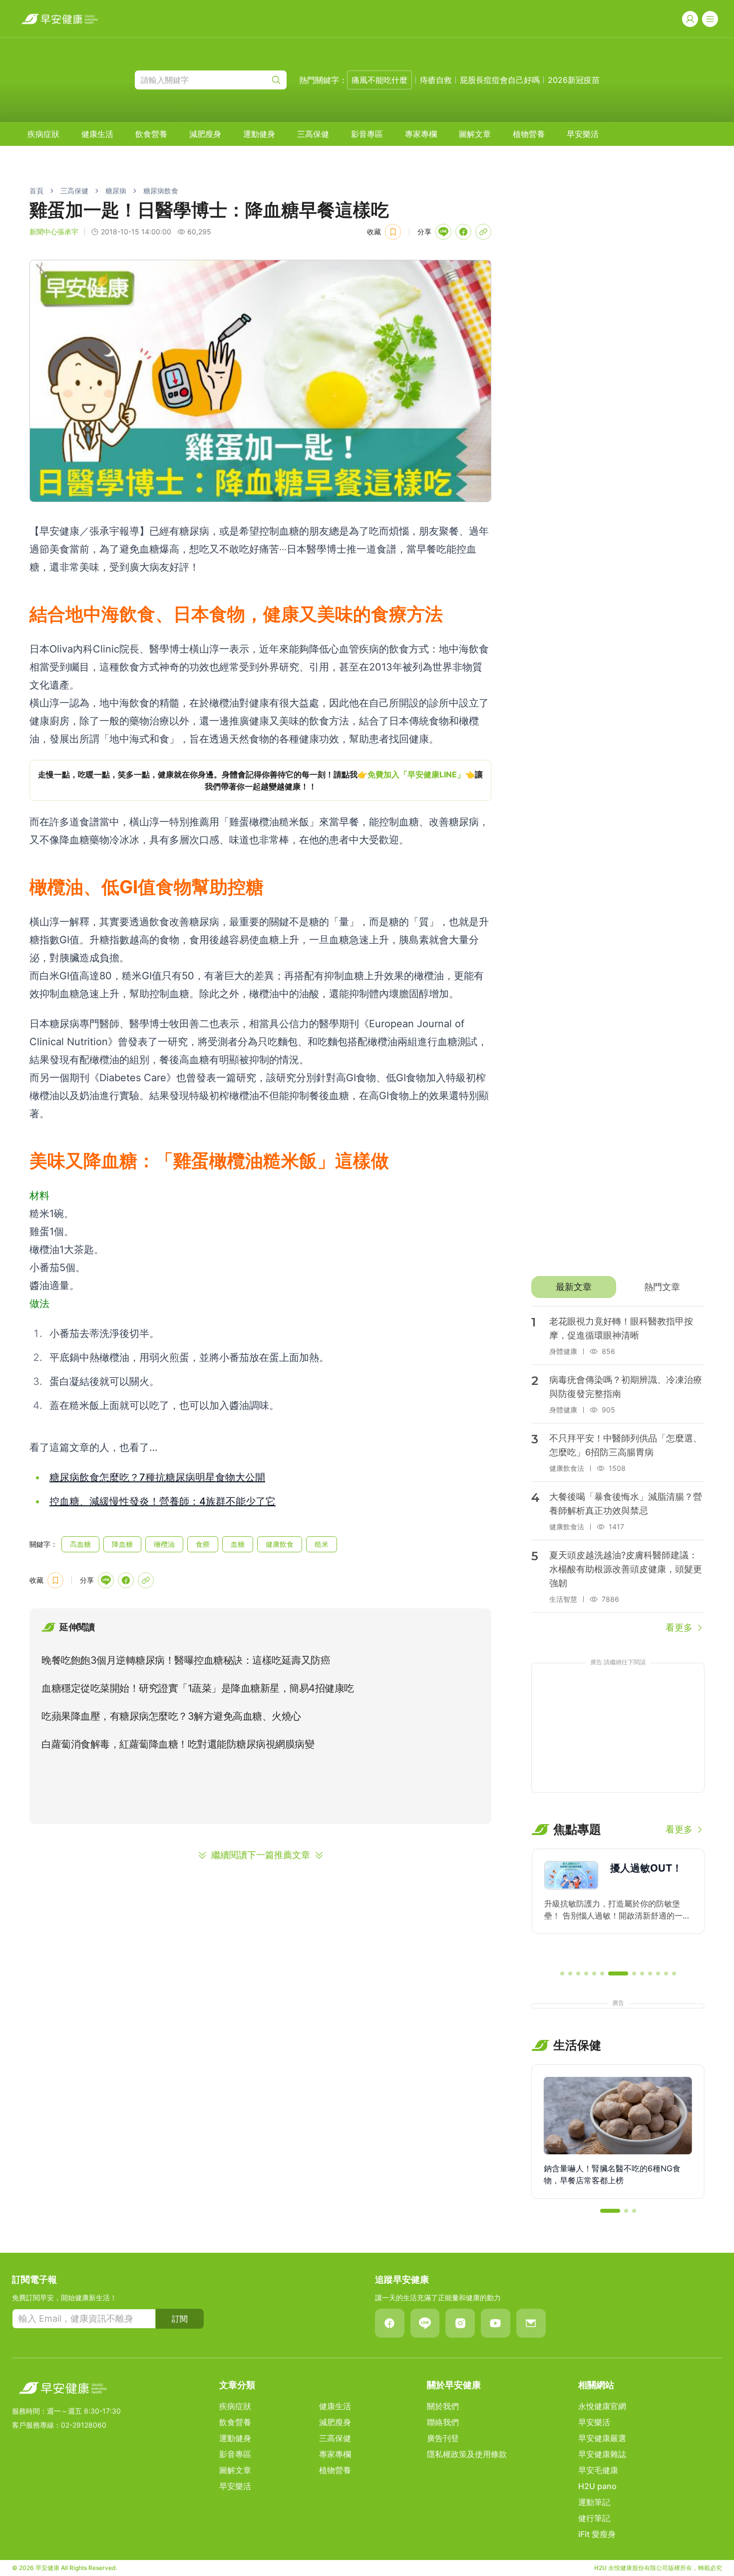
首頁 (36, 191)
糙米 (322, 1544)
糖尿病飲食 (161, 191)
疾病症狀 (43, 134)
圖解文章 (475, 134)
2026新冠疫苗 (574, 80)
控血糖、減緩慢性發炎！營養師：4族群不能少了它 (163, 1501)
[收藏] (393, 232)
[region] (260, 780)
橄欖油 (164, 1544)
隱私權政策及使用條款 (467, 2454)
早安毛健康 (598, 2470)
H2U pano (597, 2486)
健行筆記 (594, 2518)
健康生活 (97, 134)
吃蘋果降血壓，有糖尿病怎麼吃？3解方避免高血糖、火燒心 (171, 1716)
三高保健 (313, 134)
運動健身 (259, 134)
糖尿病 (116, 191)
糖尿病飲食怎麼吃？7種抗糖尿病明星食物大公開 (157, 1477)
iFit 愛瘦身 (597, 2534)
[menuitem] (43, 134)
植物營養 (529, 134)
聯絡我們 (443, 2422)
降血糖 (122, 1544)
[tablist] (618, 1287)
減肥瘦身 (205, 134)
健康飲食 (280, 1544)
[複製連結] (483, 232)
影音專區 (367, 134)
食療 (203, 1544)
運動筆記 (594, 2502)
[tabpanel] (618, 1470)
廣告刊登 (443, 2438)
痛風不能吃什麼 (379, 80)
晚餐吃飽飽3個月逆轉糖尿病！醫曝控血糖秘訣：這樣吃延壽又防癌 (186, 1660)
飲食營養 (151, 134)
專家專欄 (421, 134)
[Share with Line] (443, 232)
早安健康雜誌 (602, 2454)
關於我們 (443, 2406)
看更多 (679, 1627)
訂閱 (180, 2319)
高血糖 (80, 1544)
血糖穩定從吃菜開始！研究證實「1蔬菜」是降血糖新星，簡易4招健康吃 (198, 1688)
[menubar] (313, 134)
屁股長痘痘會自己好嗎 (500, 80)
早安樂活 (583, 134)
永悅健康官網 (602, 2406)
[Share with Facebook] (463, 232)
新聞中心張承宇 (54, 232)
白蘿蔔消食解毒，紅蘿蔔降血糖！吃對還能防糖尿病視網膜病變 (178, 1744)
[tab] (573, 1287)
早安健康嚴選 (602, 2438)
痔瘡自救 (436, 80)
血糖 (238, 1544)
